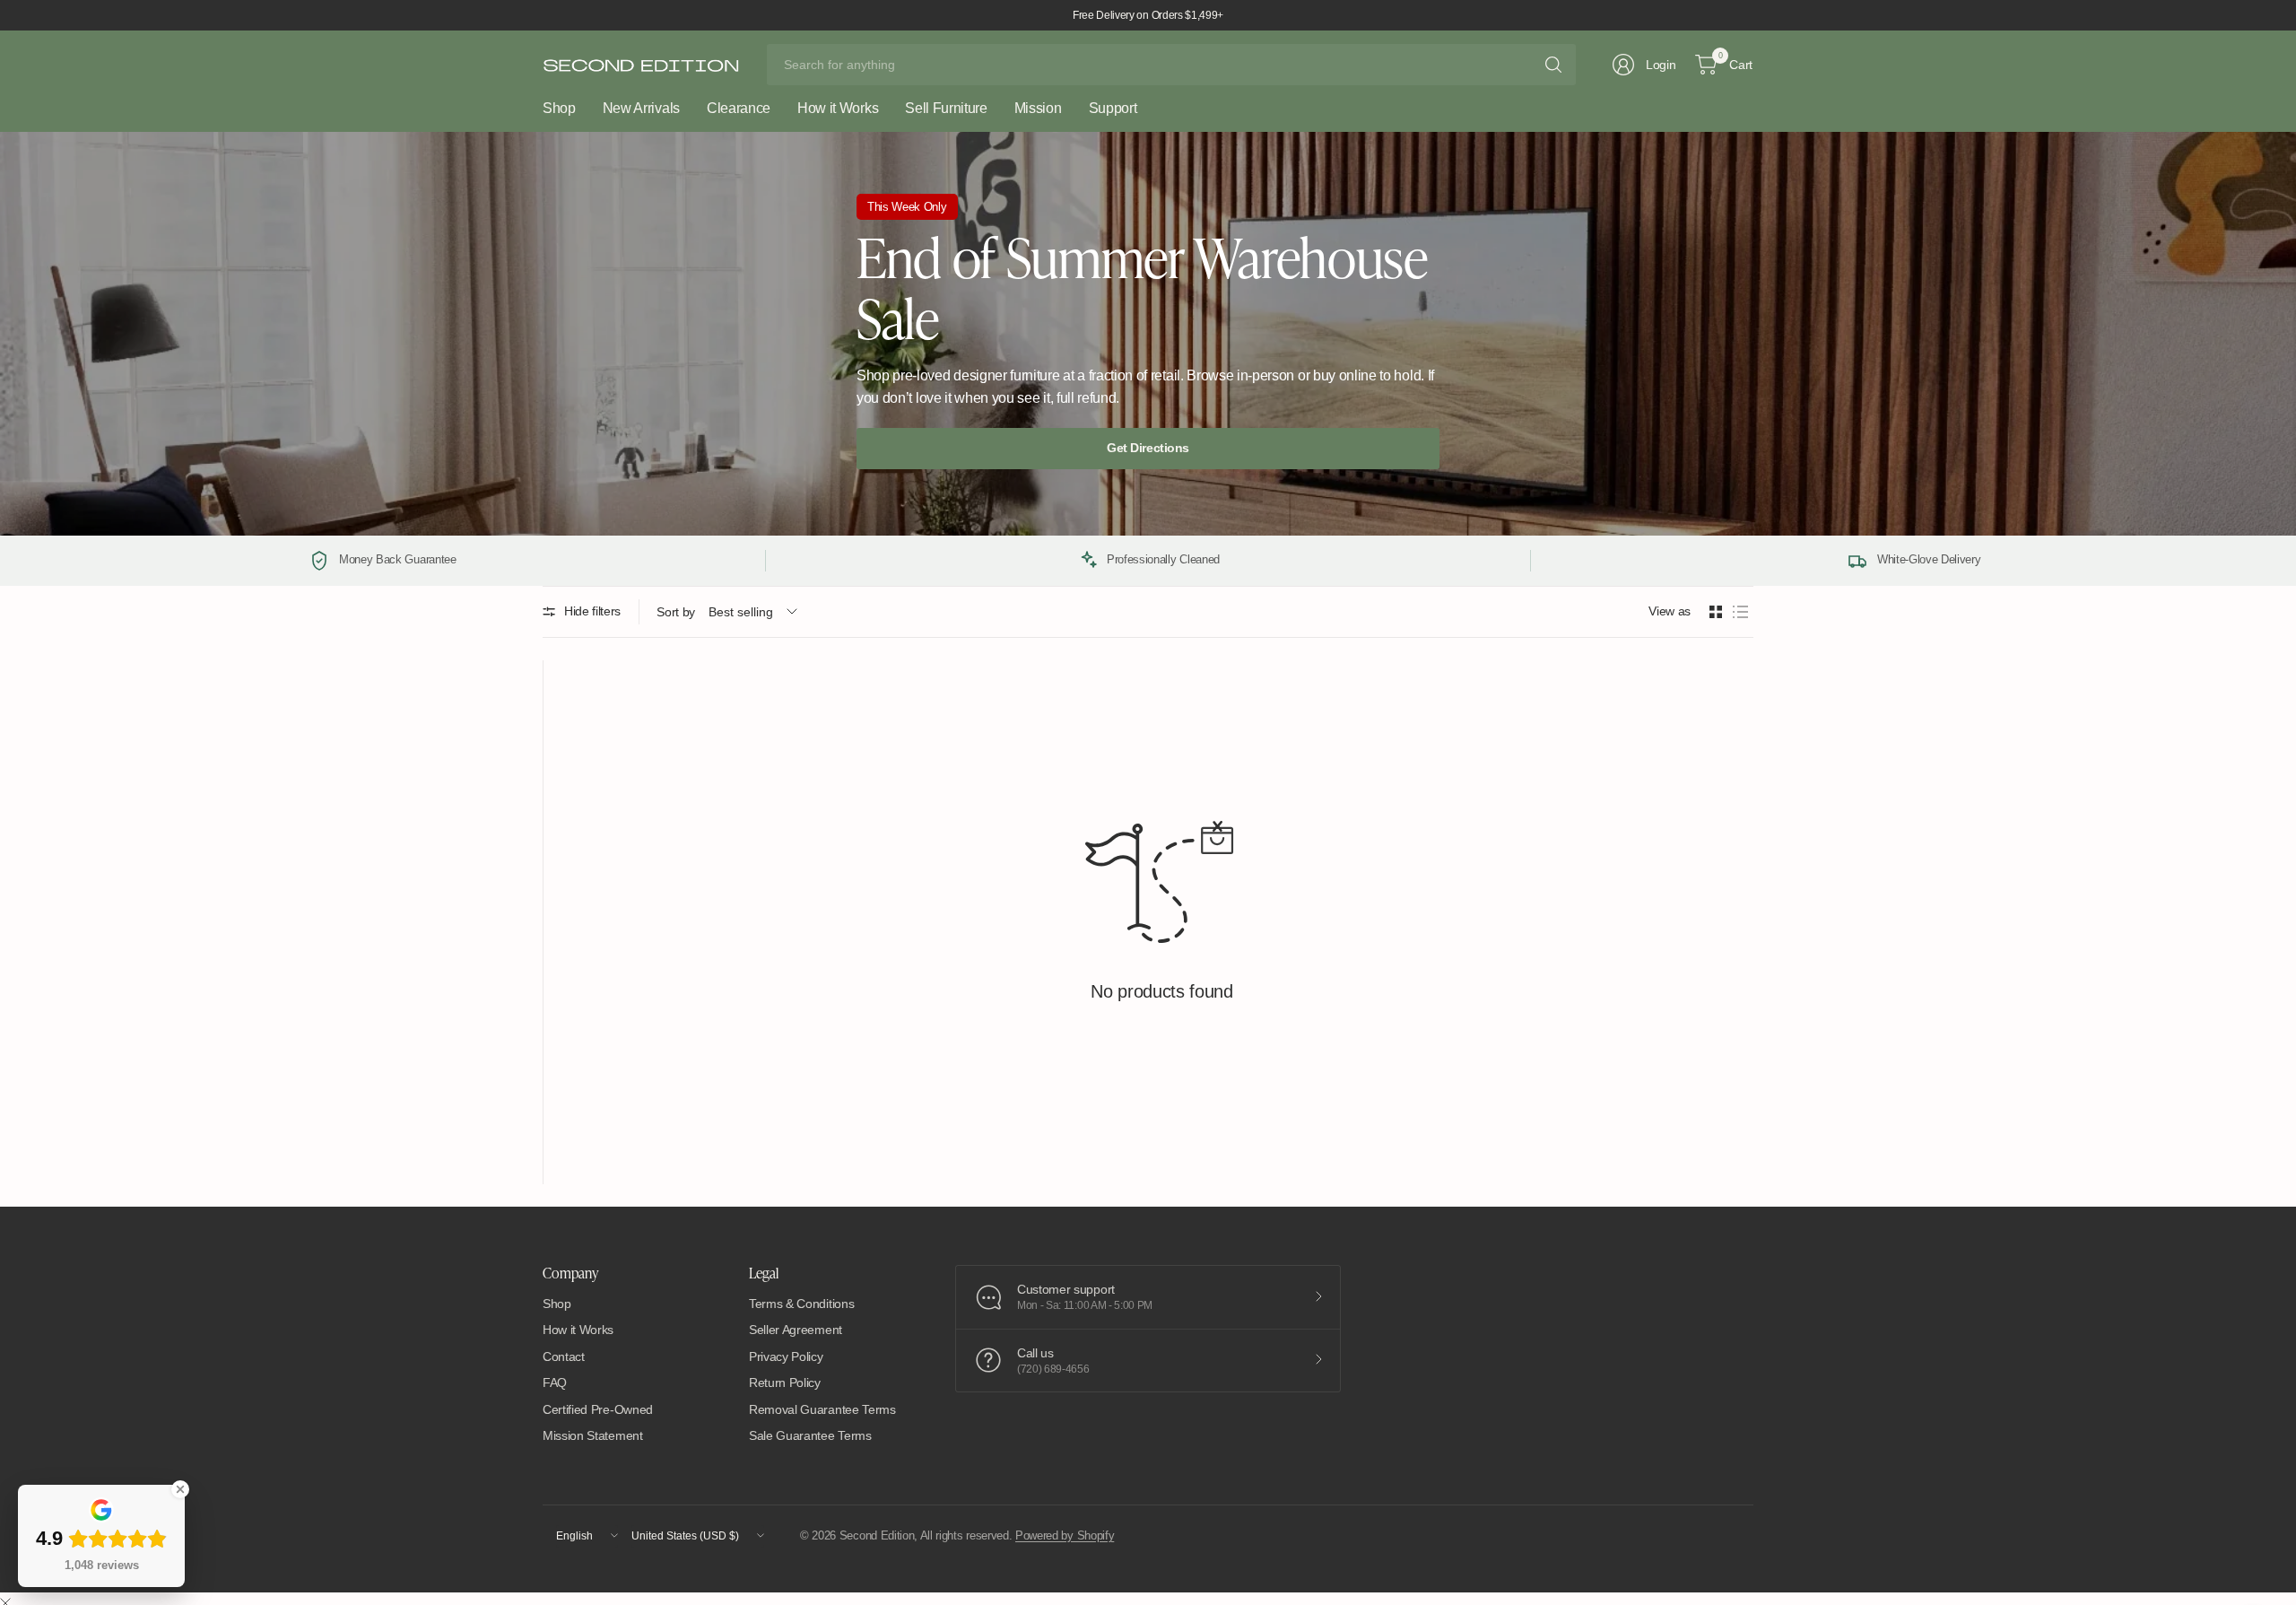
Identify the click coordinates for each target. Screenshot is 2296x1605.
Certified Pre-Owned (598, 1409)
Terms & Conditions (801, 1304)
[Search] (1553, 65)
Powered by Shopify (1065, 1535)
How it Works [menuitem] (838, 108)
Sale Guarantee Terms (810, 1435)
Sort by (676, 612)
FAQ (555, 1383)
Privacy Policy (786, 1356)
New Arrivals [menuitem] (641, 108)
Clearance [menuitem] (739, 108)
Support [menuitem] (1113, 108)
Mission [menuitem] (1038, 108)
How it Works (578, 1330)
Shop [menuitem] (559, 108)
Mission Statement (593, 1435)
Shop (557, 1304)
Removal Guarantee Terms (822, 1409)
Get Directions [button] (1148, 448)
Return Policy (785, 1383)
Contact (564, 1356)
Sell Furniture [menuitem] (946, 108)
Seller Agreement (796, 1330)
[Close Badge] (180, 1489)
